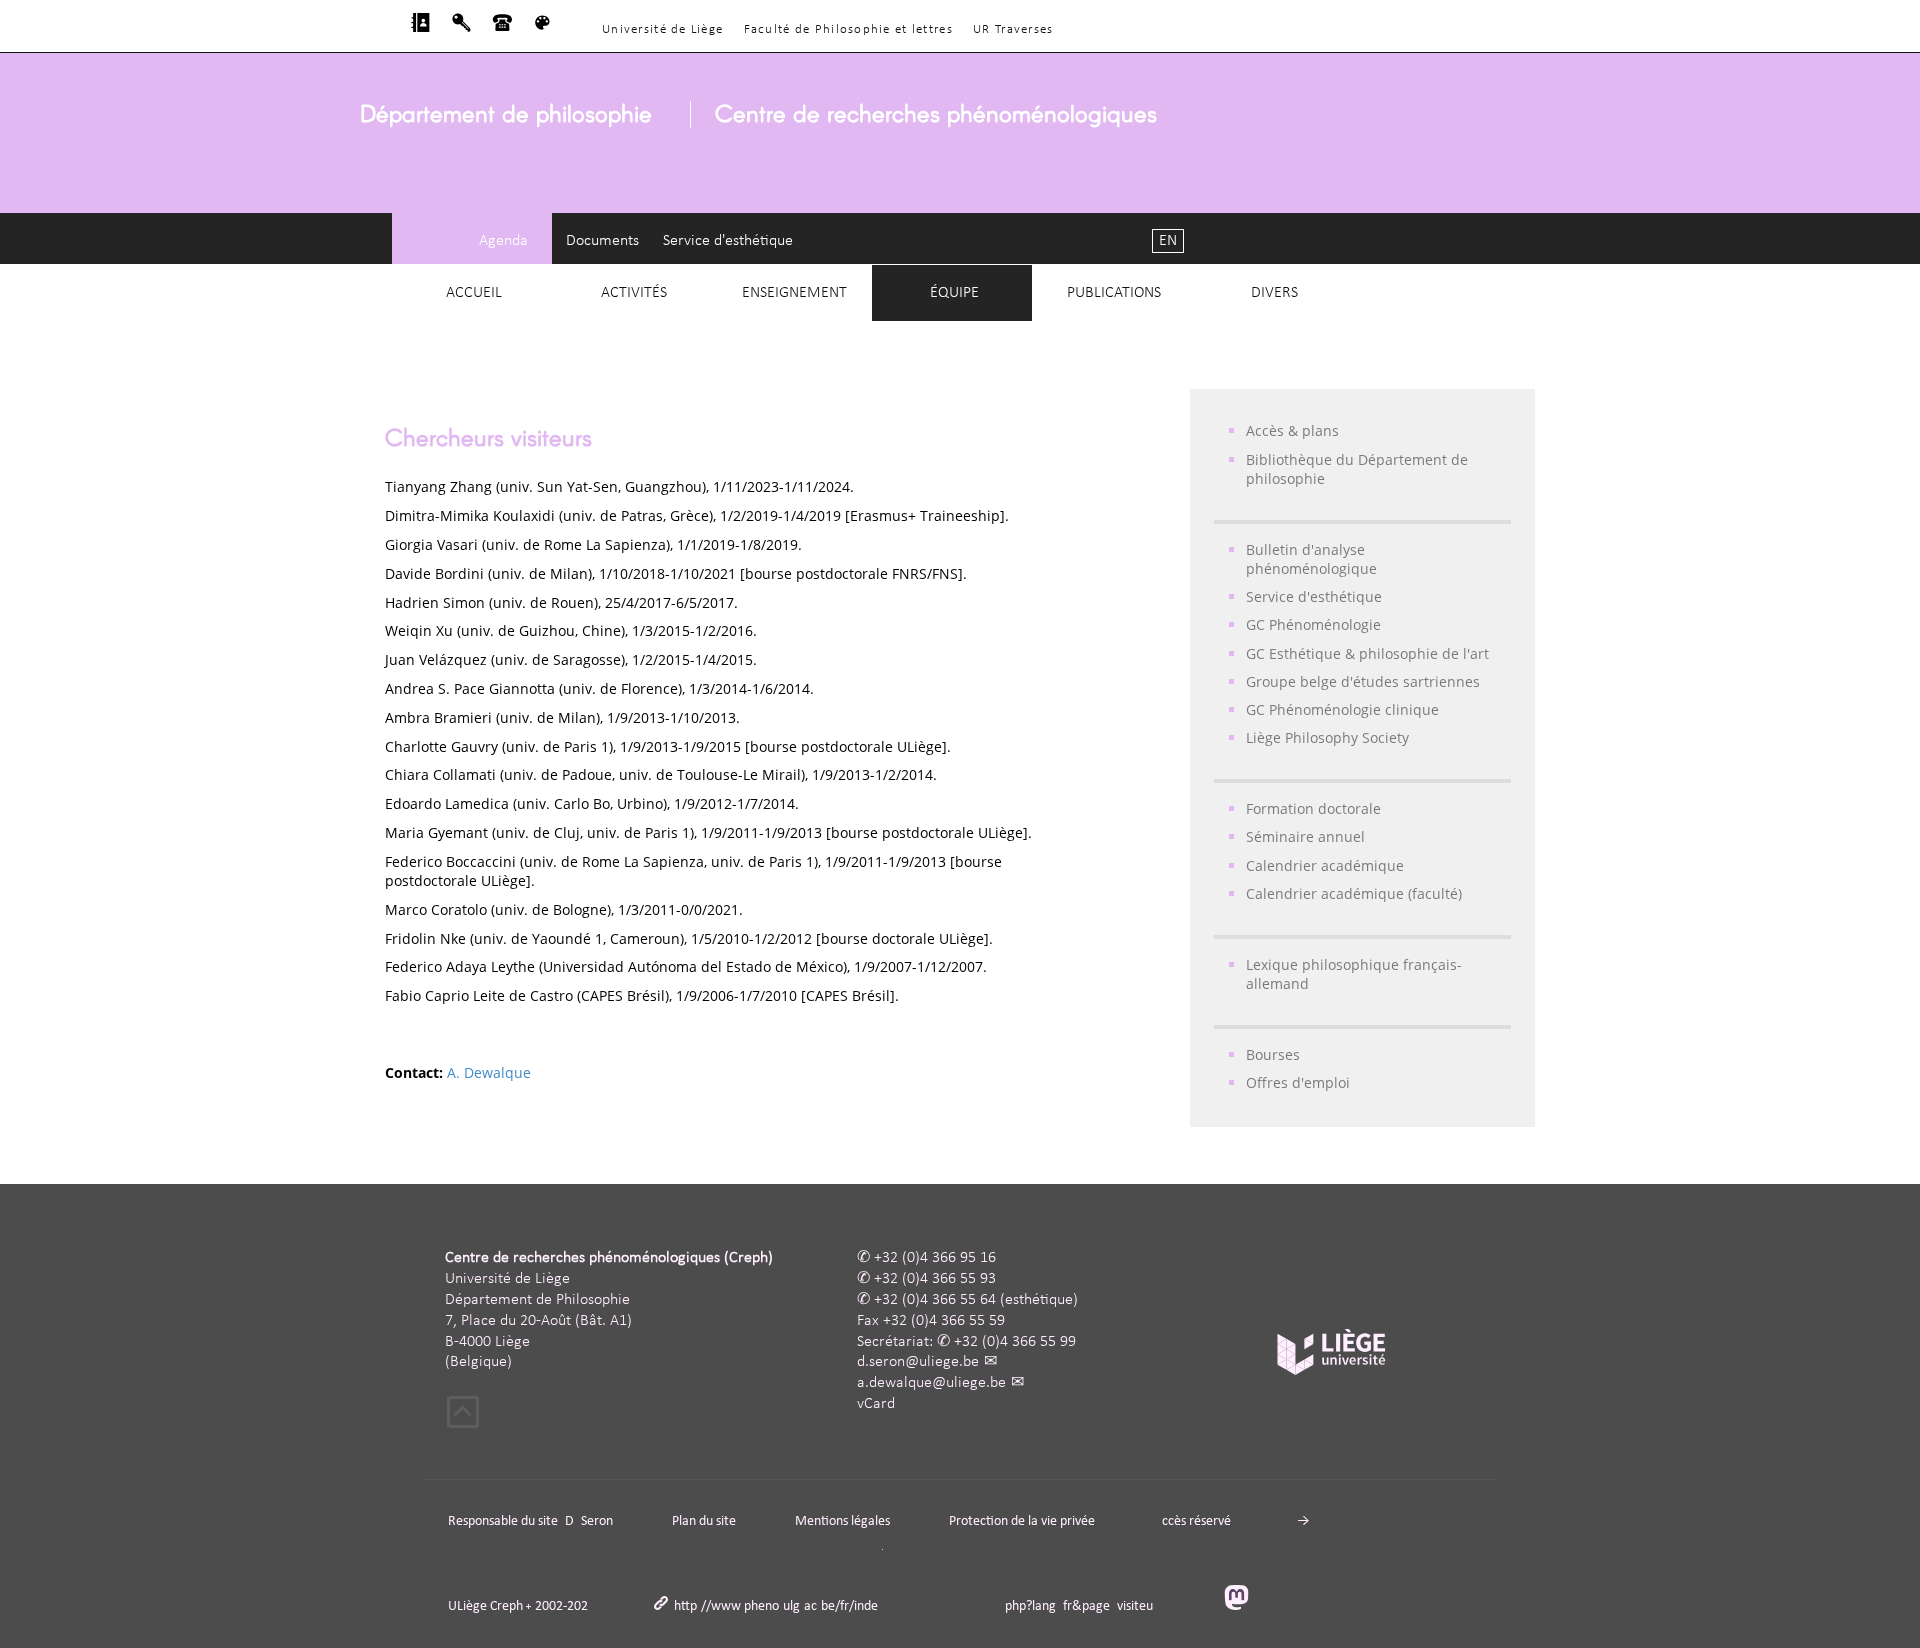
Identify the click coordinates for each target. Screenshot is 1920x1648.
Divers (1274, 293)
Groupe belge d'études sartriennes (1363, 681)
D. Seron (589, 1521)
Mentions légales (842, 1521)
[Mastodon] (1244, 1599)
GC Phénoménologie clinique (1342, 709)
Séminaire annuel (1305, 836)
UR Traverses (1013, 29)
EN (1168, 241)
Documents (602, 241)
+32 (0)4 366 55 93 (935, 1279)
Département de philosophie (506, 112)
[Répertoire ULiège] (420, 28)
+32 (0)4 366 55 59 (944, 1321)
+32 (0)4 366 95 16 (935, 1258)
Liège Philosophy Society (1327, 737)
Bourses (1273, 1054)
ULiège (467, 1606)
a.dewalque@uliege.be (931, 1383)
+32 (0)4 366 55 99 (1015, 1342)
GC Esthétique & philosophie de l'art (1367, 653)
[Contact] (502, 28)
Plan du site (704, 1521)
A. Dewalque (489, 1072)
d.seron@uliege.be (918, 1362)
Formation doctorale (1313, 808)
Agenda (503, 241)
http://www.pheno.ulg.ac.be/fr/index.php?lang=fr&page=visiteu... (919, 1606)
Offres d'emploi (1298, 1082)
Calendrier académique (1325, 865)
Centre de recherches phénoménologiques (936, 112)
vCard (876, 1404)
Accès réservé (1192, 1521)
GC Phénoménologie (1313, 624)
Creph (506, 1606)
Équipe (954, 293)
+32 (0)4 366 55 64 (935, 1300)
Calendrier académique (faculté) (1354, 893)
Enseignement (794, 293)
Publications (1114, 293)
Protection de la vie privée (1022, 1521)
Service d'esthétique (728, 241)
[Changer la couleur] (542, 28)
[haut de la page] (463, 1415)
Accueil (474, 293)
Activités (634, 293)
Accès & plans (1292, 430)
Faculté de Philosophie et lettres (848, 29)
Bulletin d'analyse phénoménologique (1311, 559)
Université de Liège (662, 29)
